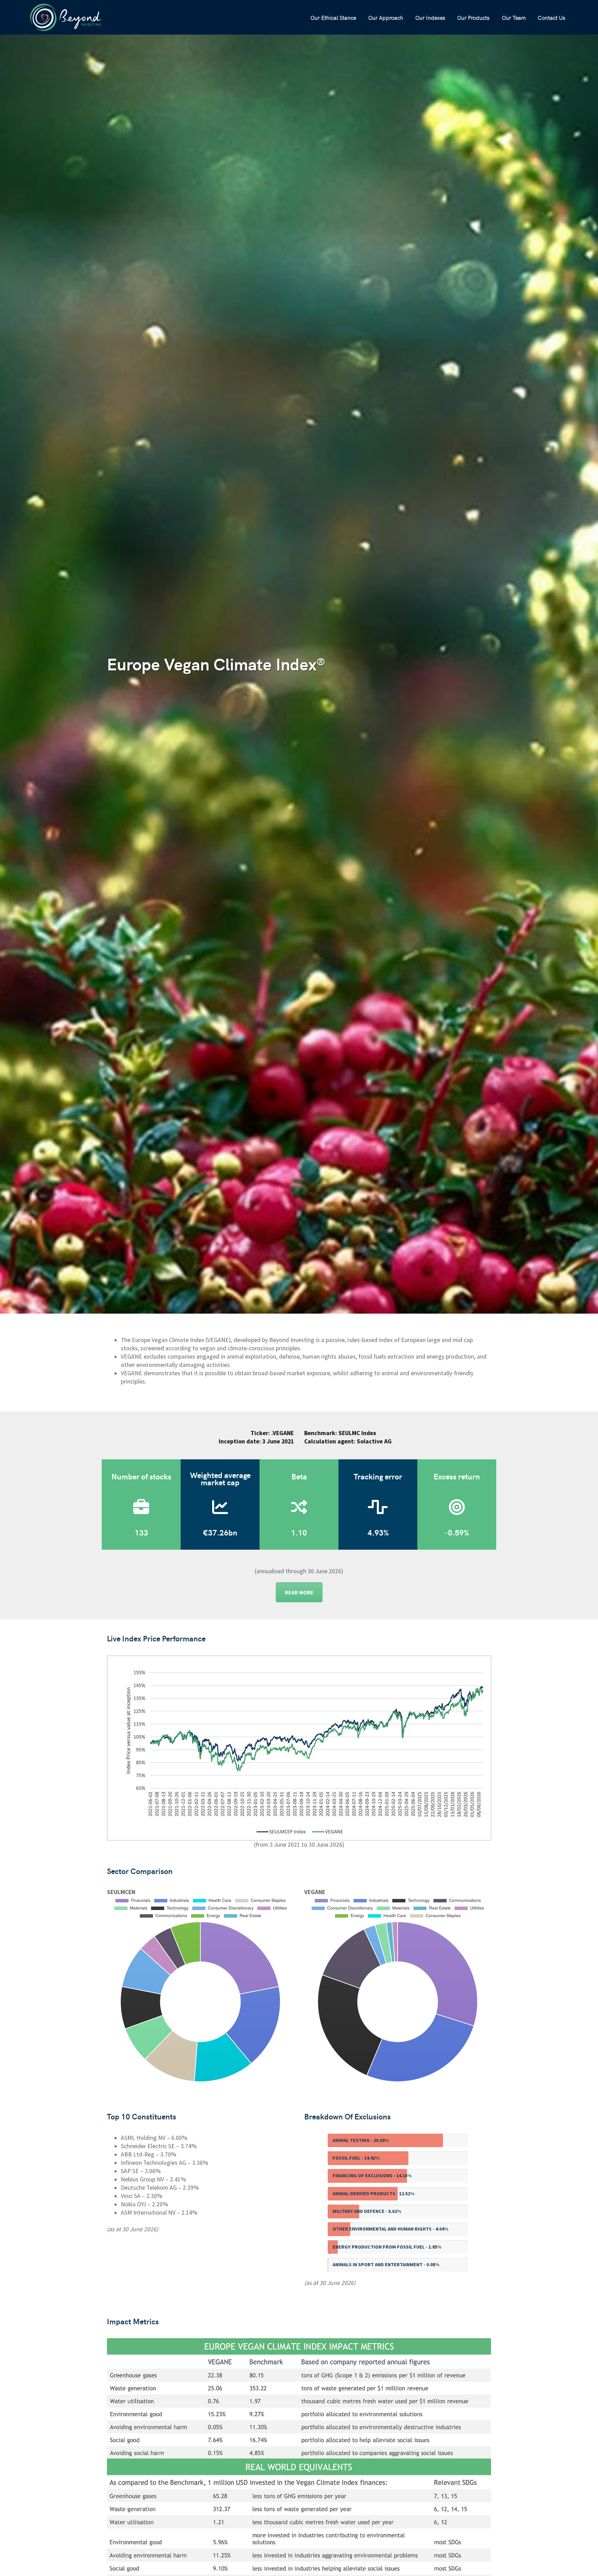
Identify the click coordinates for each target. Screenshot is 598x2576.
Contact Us (551, 17)
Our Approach (386, 17)
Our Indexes (430, 17)
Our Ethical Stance (333, 17)
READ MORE (299, 1592)
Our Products (473, 17)
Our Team (514, 17)
